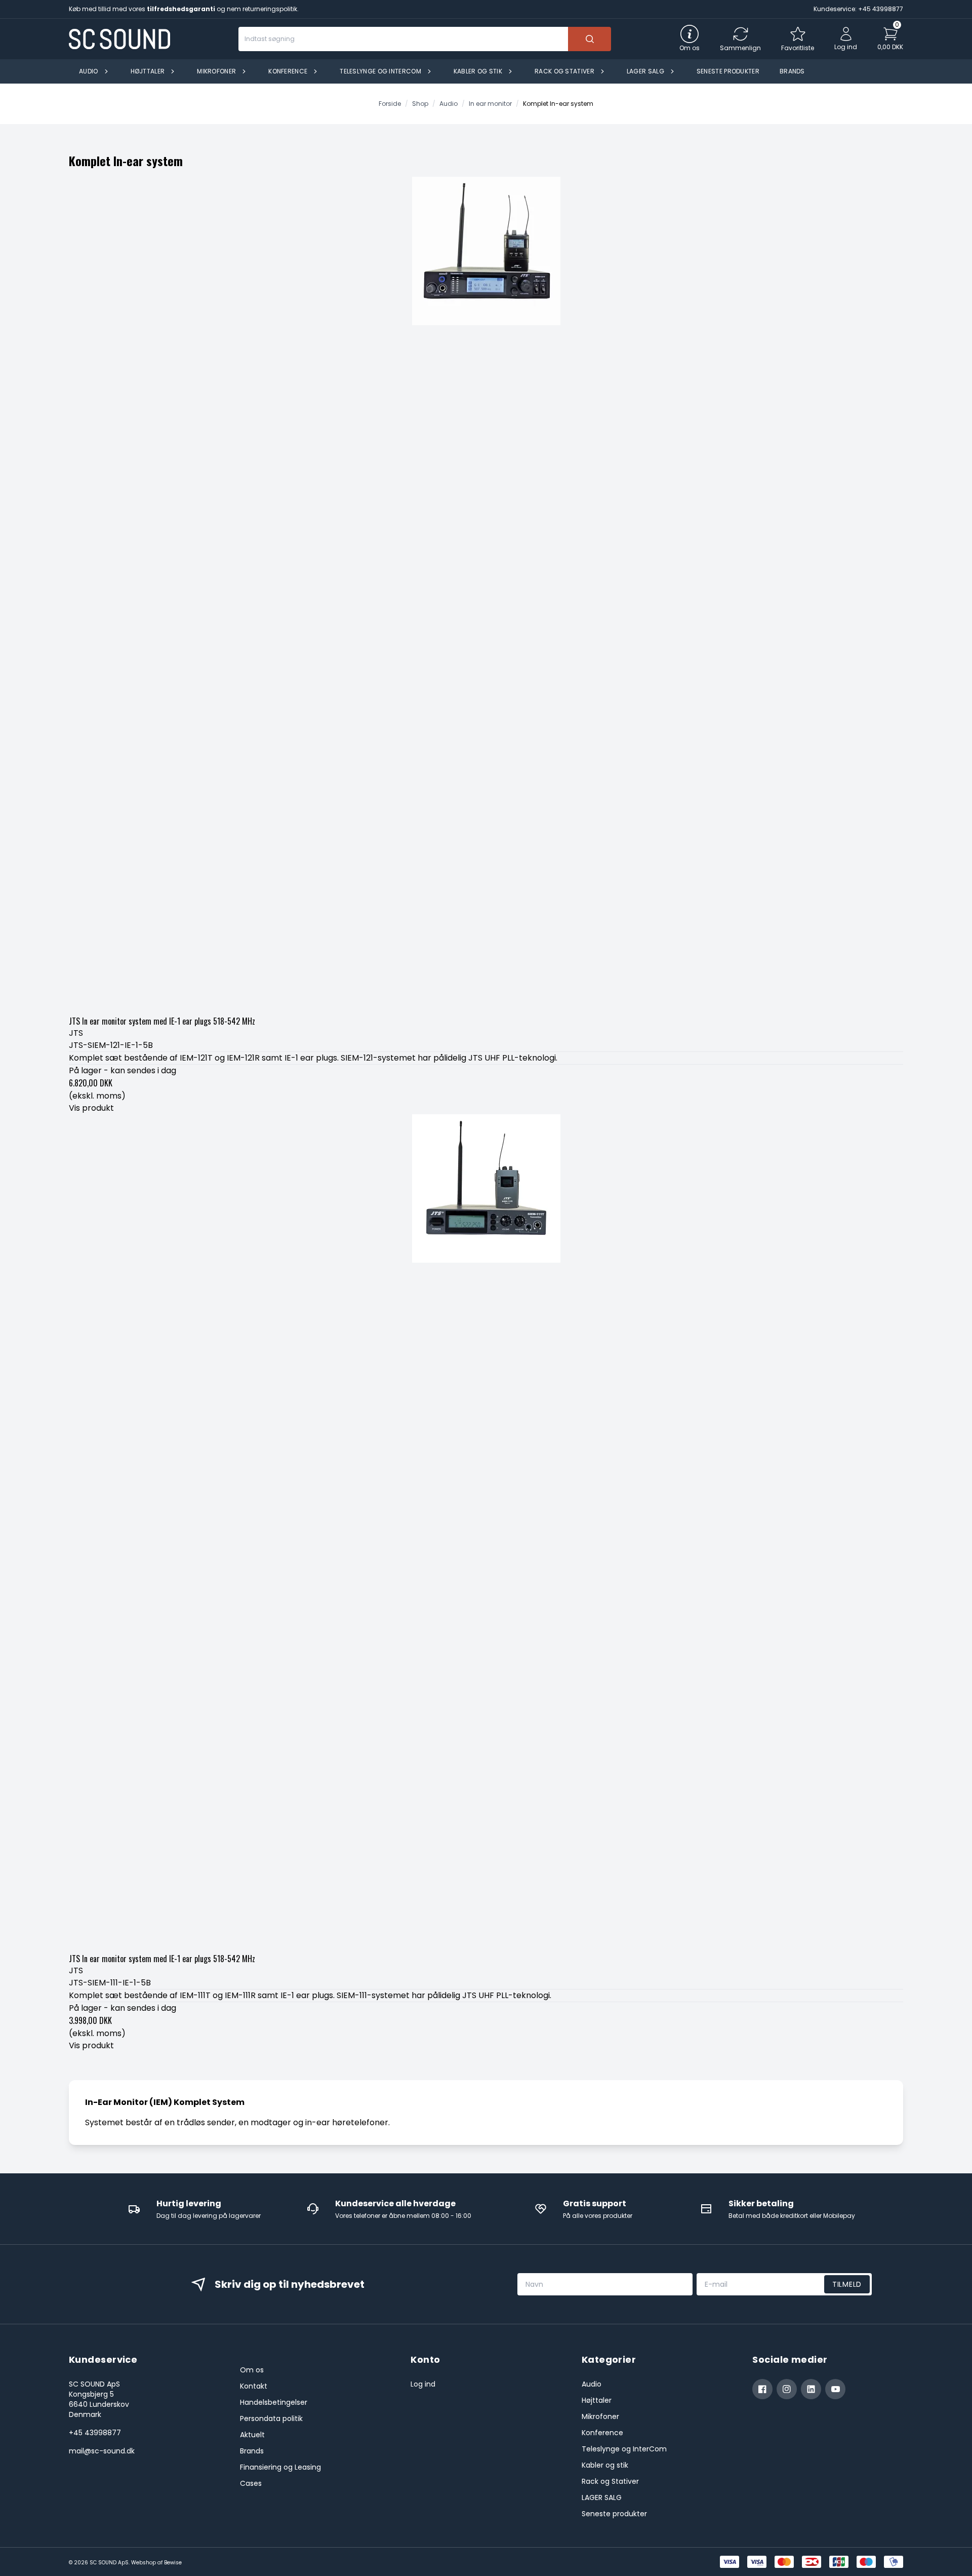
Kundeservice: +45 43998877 (858, 9)
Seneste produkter (614, 2514)
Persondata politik (271, 2418)
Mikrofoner (600, 2416)
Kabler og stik (605, 2465)
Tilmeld (847, 2284)
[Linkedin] (811, 2389)
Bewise (173, 2563)
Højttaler (597, 2400)
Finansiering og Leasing (280, 2467)
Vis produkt (91, 1108)
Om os (252, 2370)
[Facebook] (762, 2389)
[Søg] (590, 39)
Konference (602, 2433)
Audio (592, 2384)
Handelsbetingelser (274, 2402)
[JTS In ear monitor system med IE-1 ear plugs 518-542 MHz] (486, 594)
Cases (251, 2483)
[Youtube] (835, 2389)
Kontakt (254, 2386)
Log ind (423, 2384)
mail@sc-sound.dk (102, 2451)
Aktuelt (252, 2435)
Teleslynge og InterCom (624, 2449)
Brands (252, 2451)
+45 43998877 (95, 2433)
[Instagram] (787, 2389)
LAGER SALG (602, 2497)
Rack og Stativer (610, 2481)
